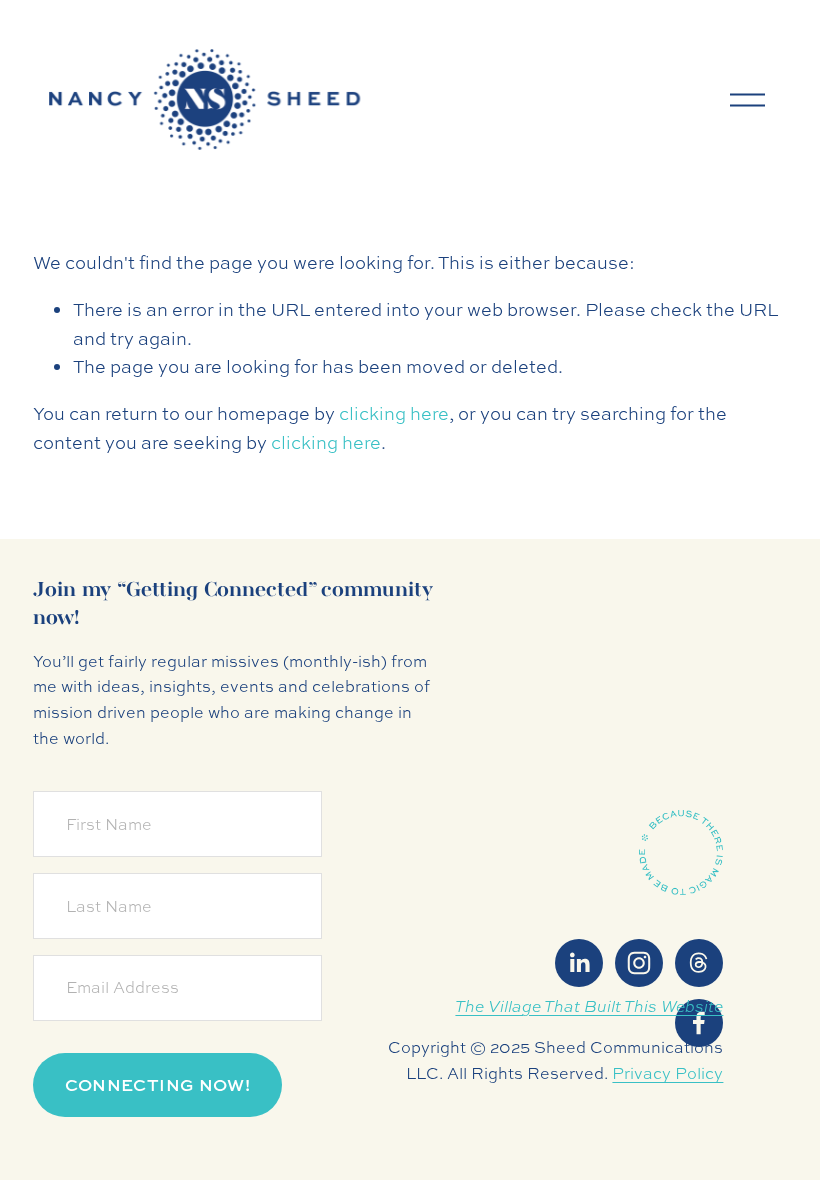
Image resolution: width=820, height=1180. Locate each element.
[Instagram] (639, 963)
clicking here (394, 413)
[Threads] (699, 963)
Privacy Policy (667, 1073)
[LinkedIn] (579, 963)
